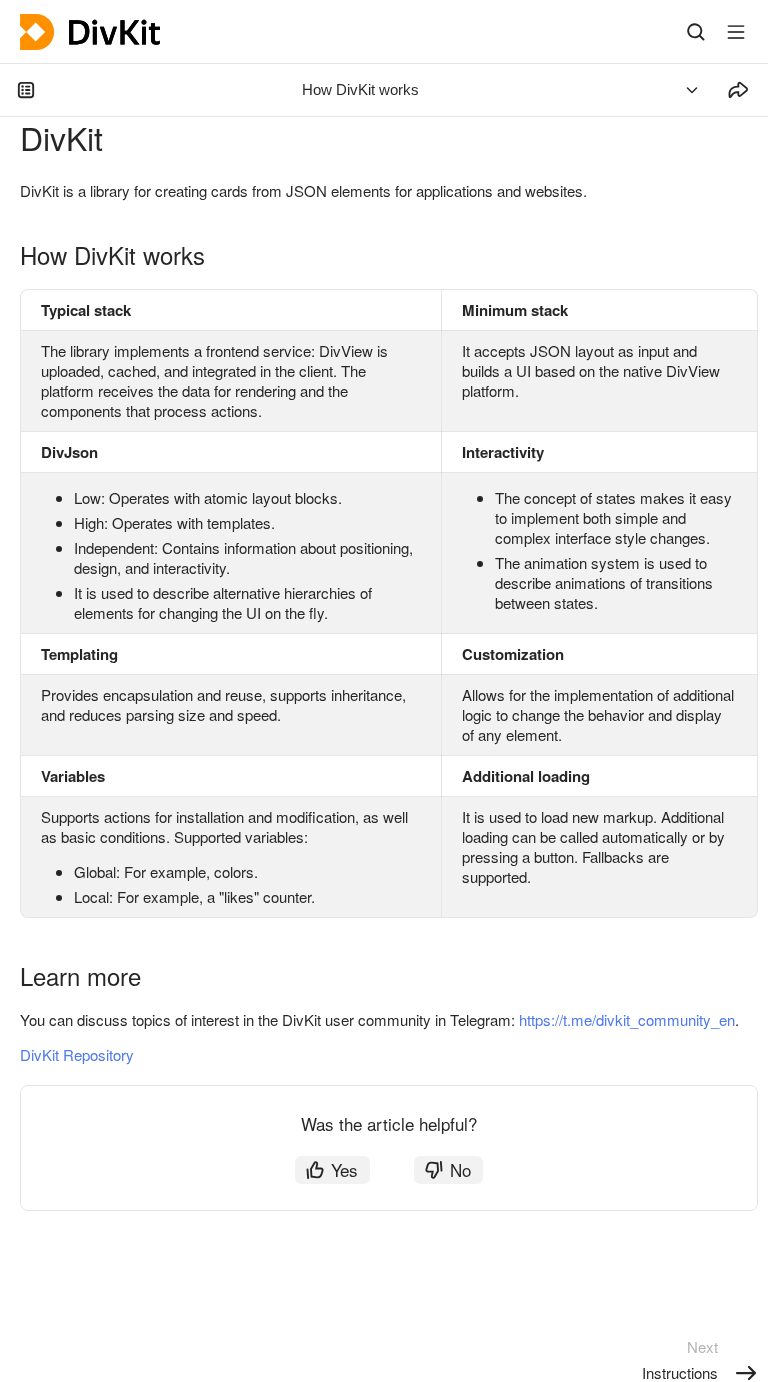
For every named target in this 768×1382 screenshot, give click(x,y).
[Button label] (736, 32)
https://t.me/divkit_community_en (627, 1019)
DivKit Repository (77, 1054)
